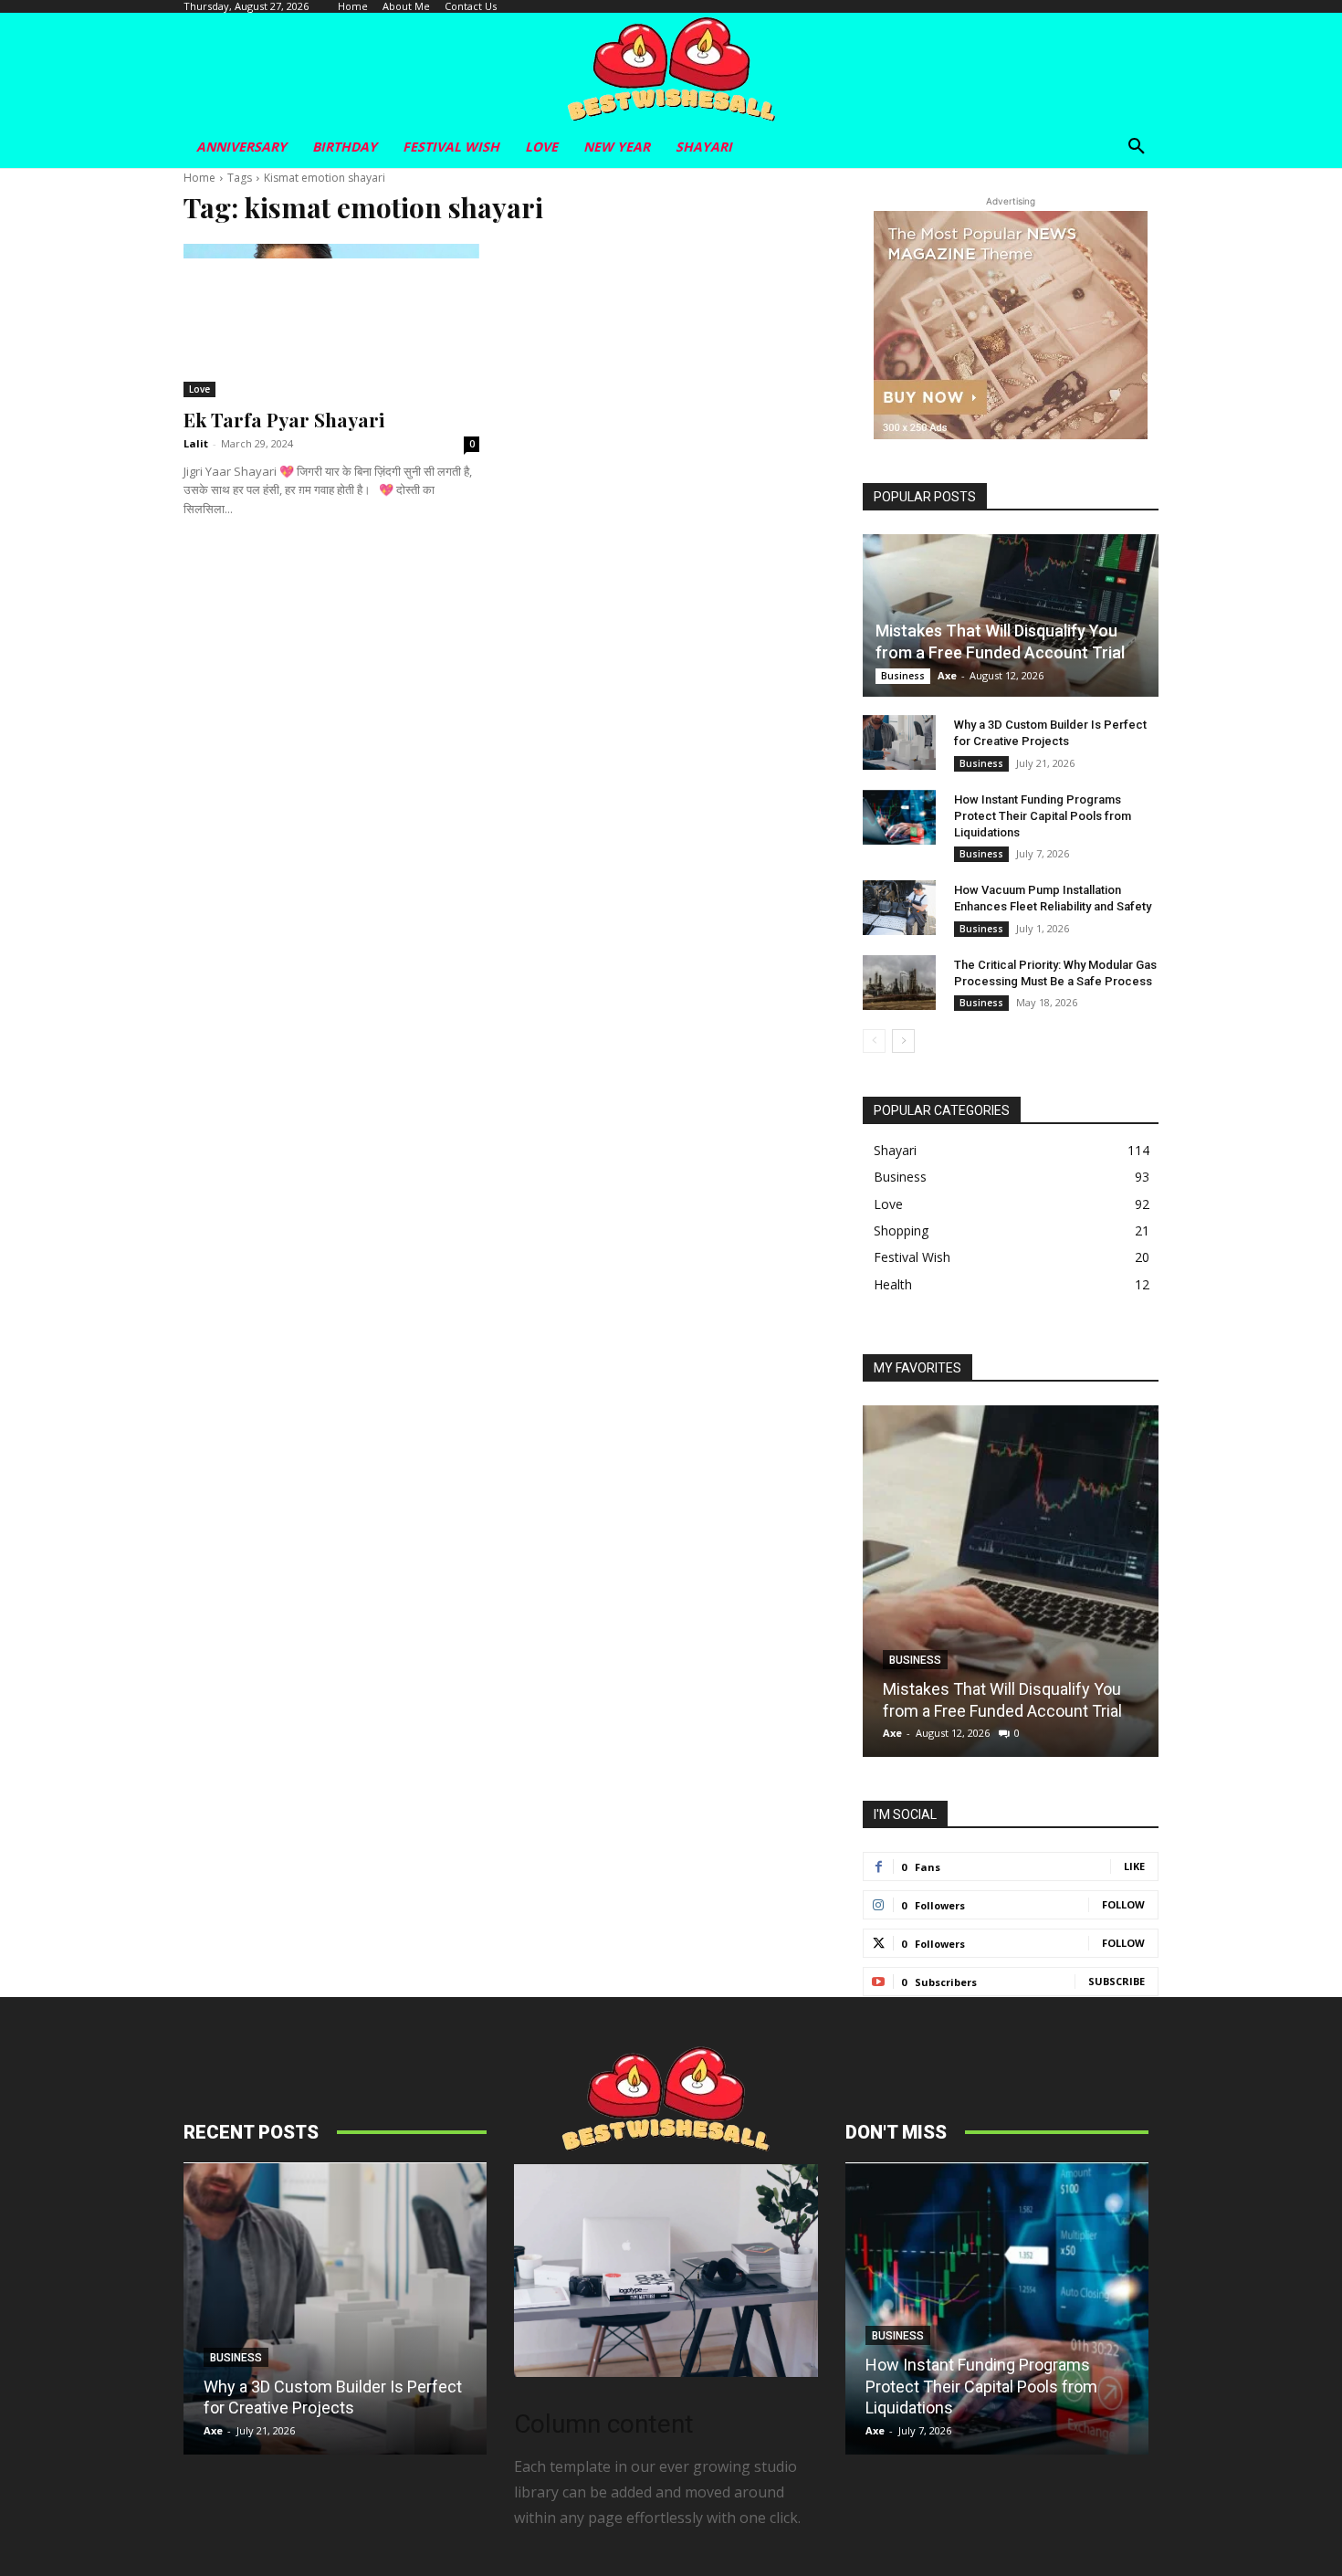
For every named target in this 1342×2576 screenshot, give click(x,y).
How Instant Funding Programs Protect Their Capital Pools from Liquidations (1043, 816)
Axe (947, 675)
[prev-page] (874, 1041)
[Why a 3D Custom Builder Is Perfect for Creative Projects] (899, 742)
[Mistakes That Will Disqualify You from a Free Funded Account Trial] (1011, 615)
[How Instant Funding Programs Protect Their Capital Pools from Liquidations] (899, 817)
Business (903, 676)
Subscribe (1117, 1981)
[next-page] (903, 1041)
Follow (1123, 1904)
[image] (666, 2271)
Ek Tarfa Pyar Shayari (284, 419)
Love (199, 389)
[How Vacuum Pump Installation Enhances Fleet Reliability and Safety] (899, 908)
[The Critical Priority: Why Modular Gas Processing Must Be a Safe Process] (899, 983)
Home (199, 178)
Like (1134, 1866)
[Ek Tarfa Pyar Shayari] (331, 321)
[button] (1137, 147)
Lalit (196, 443)
